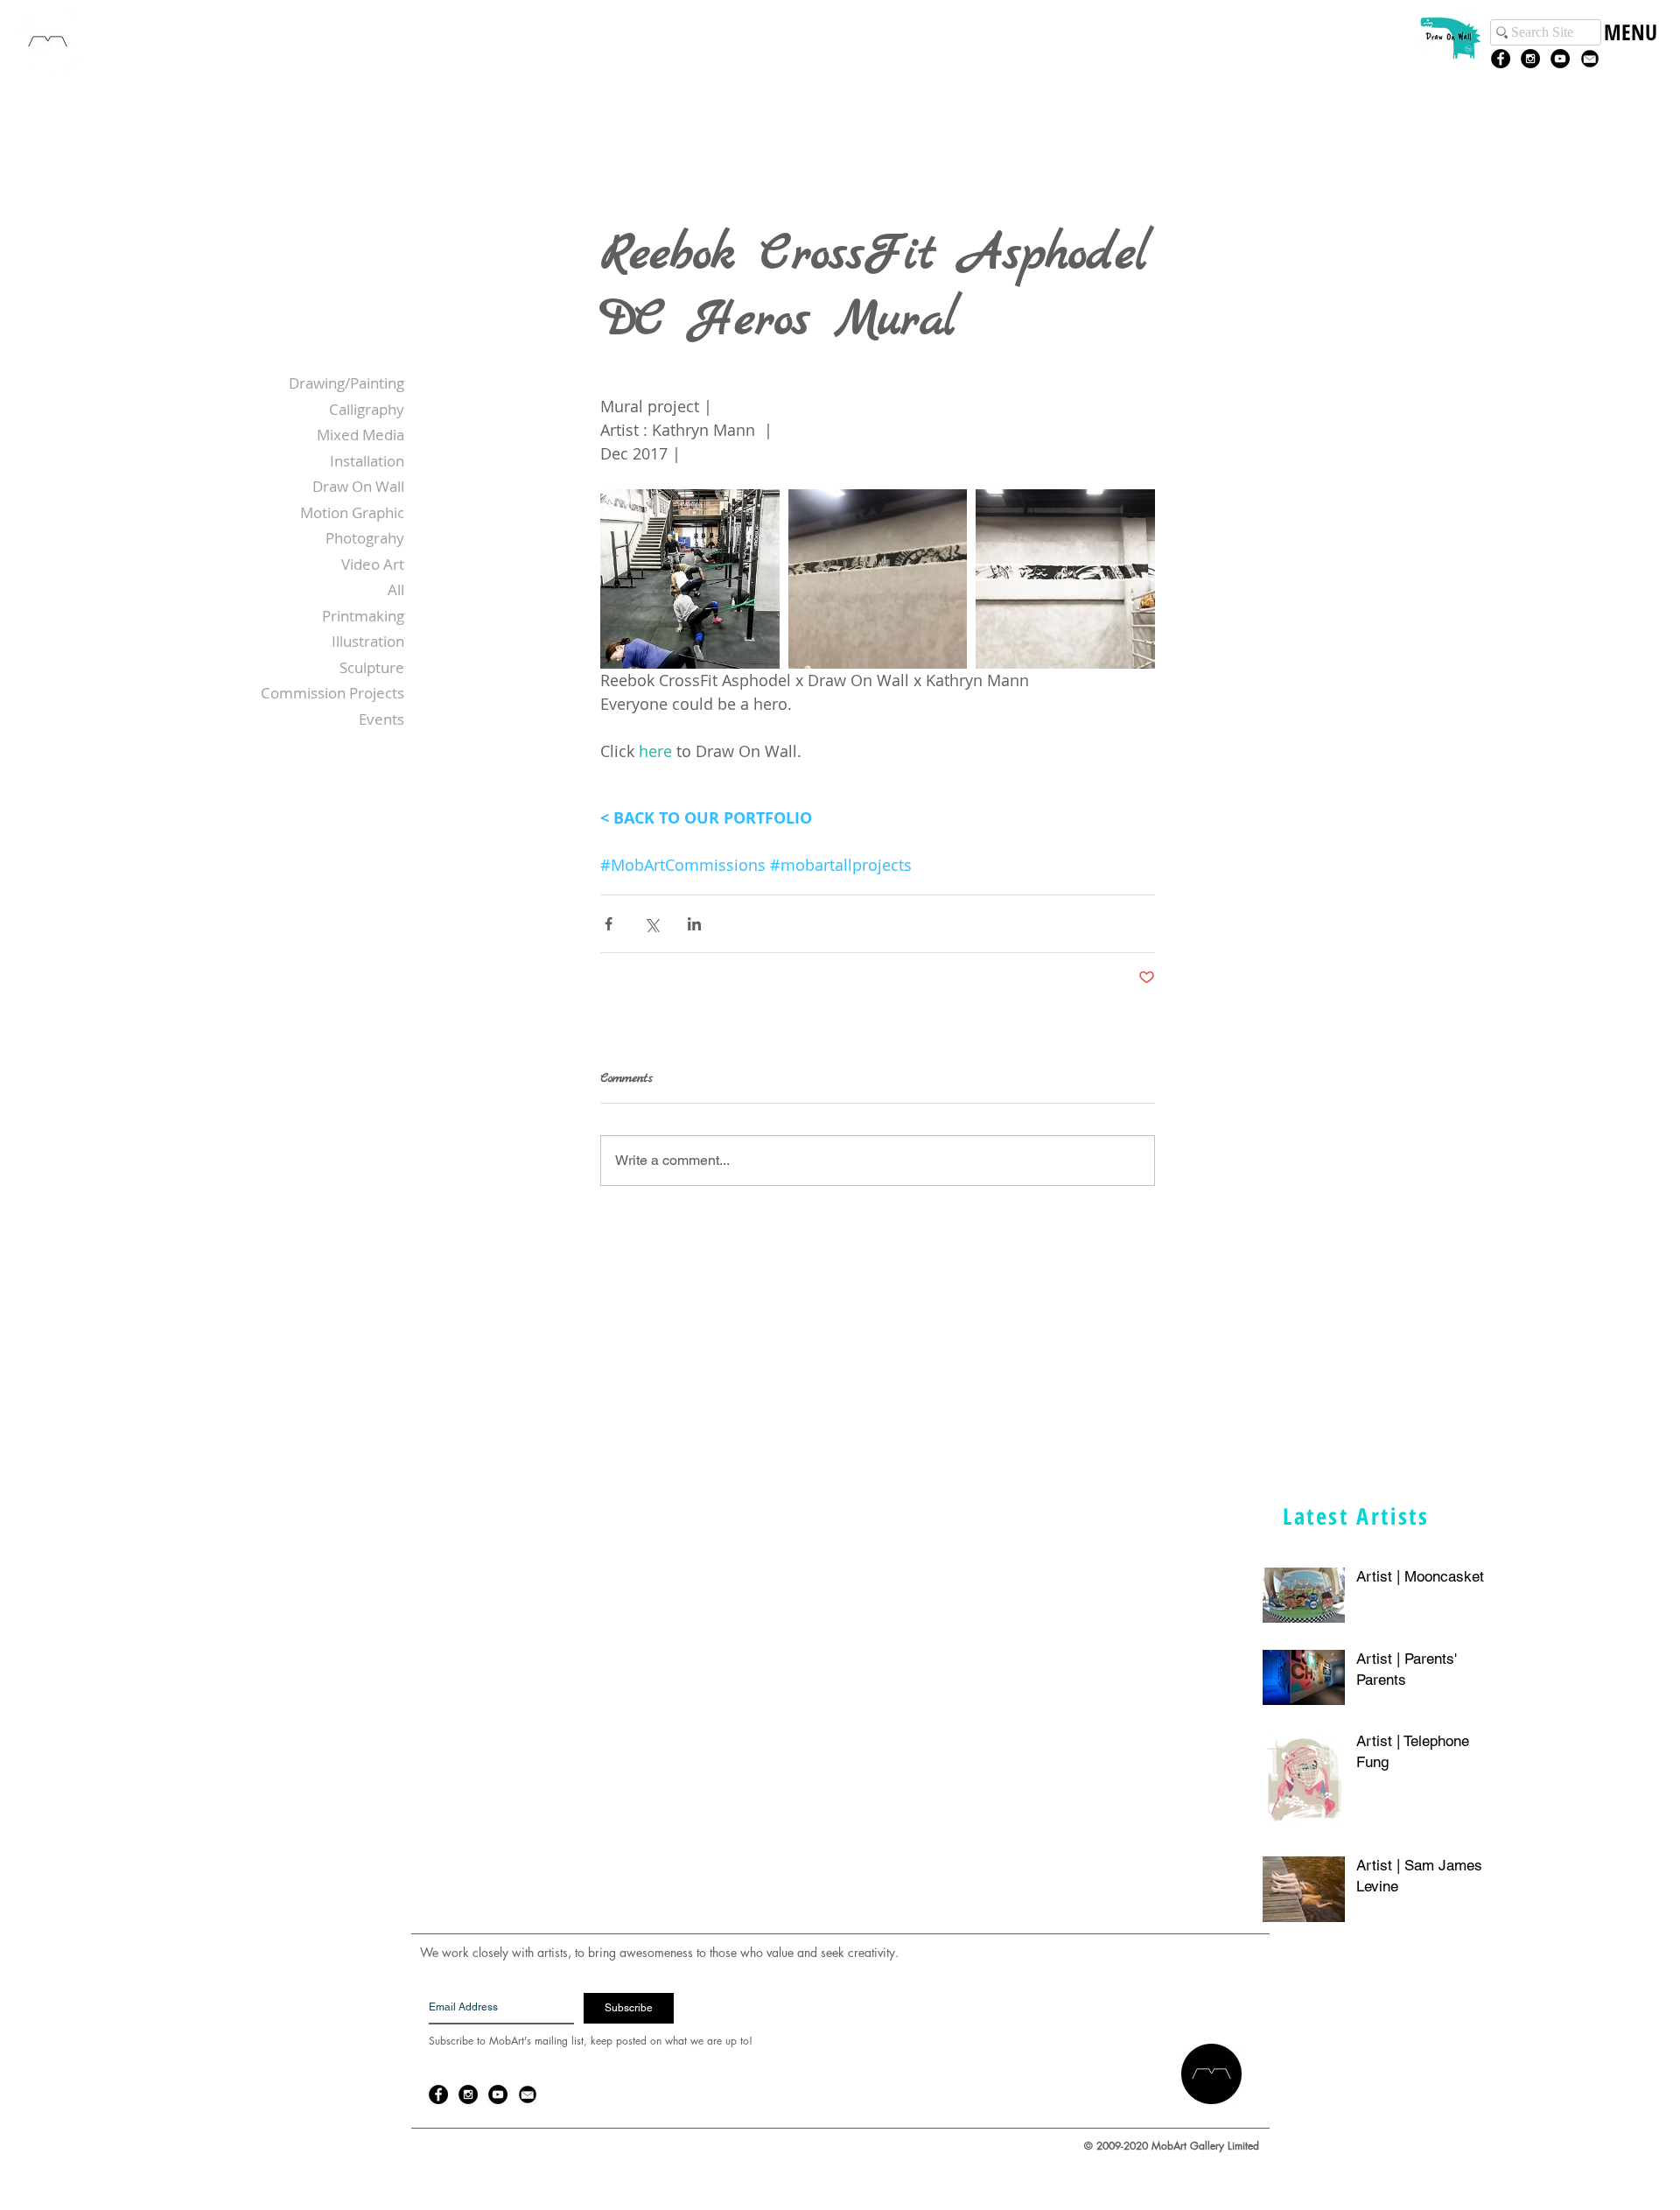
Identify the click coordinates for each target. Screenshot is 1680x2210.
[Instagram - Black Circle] (1530, 59)
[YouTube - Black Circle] (1560, 59)
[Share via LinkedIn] (694, 924)
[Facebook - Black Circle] (1501, 59)
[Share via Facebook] (609, 924)
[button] (1630, 50)
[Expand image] (690, 579)
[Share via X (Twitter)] (651, 924)
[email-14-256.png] (1590, 59)
